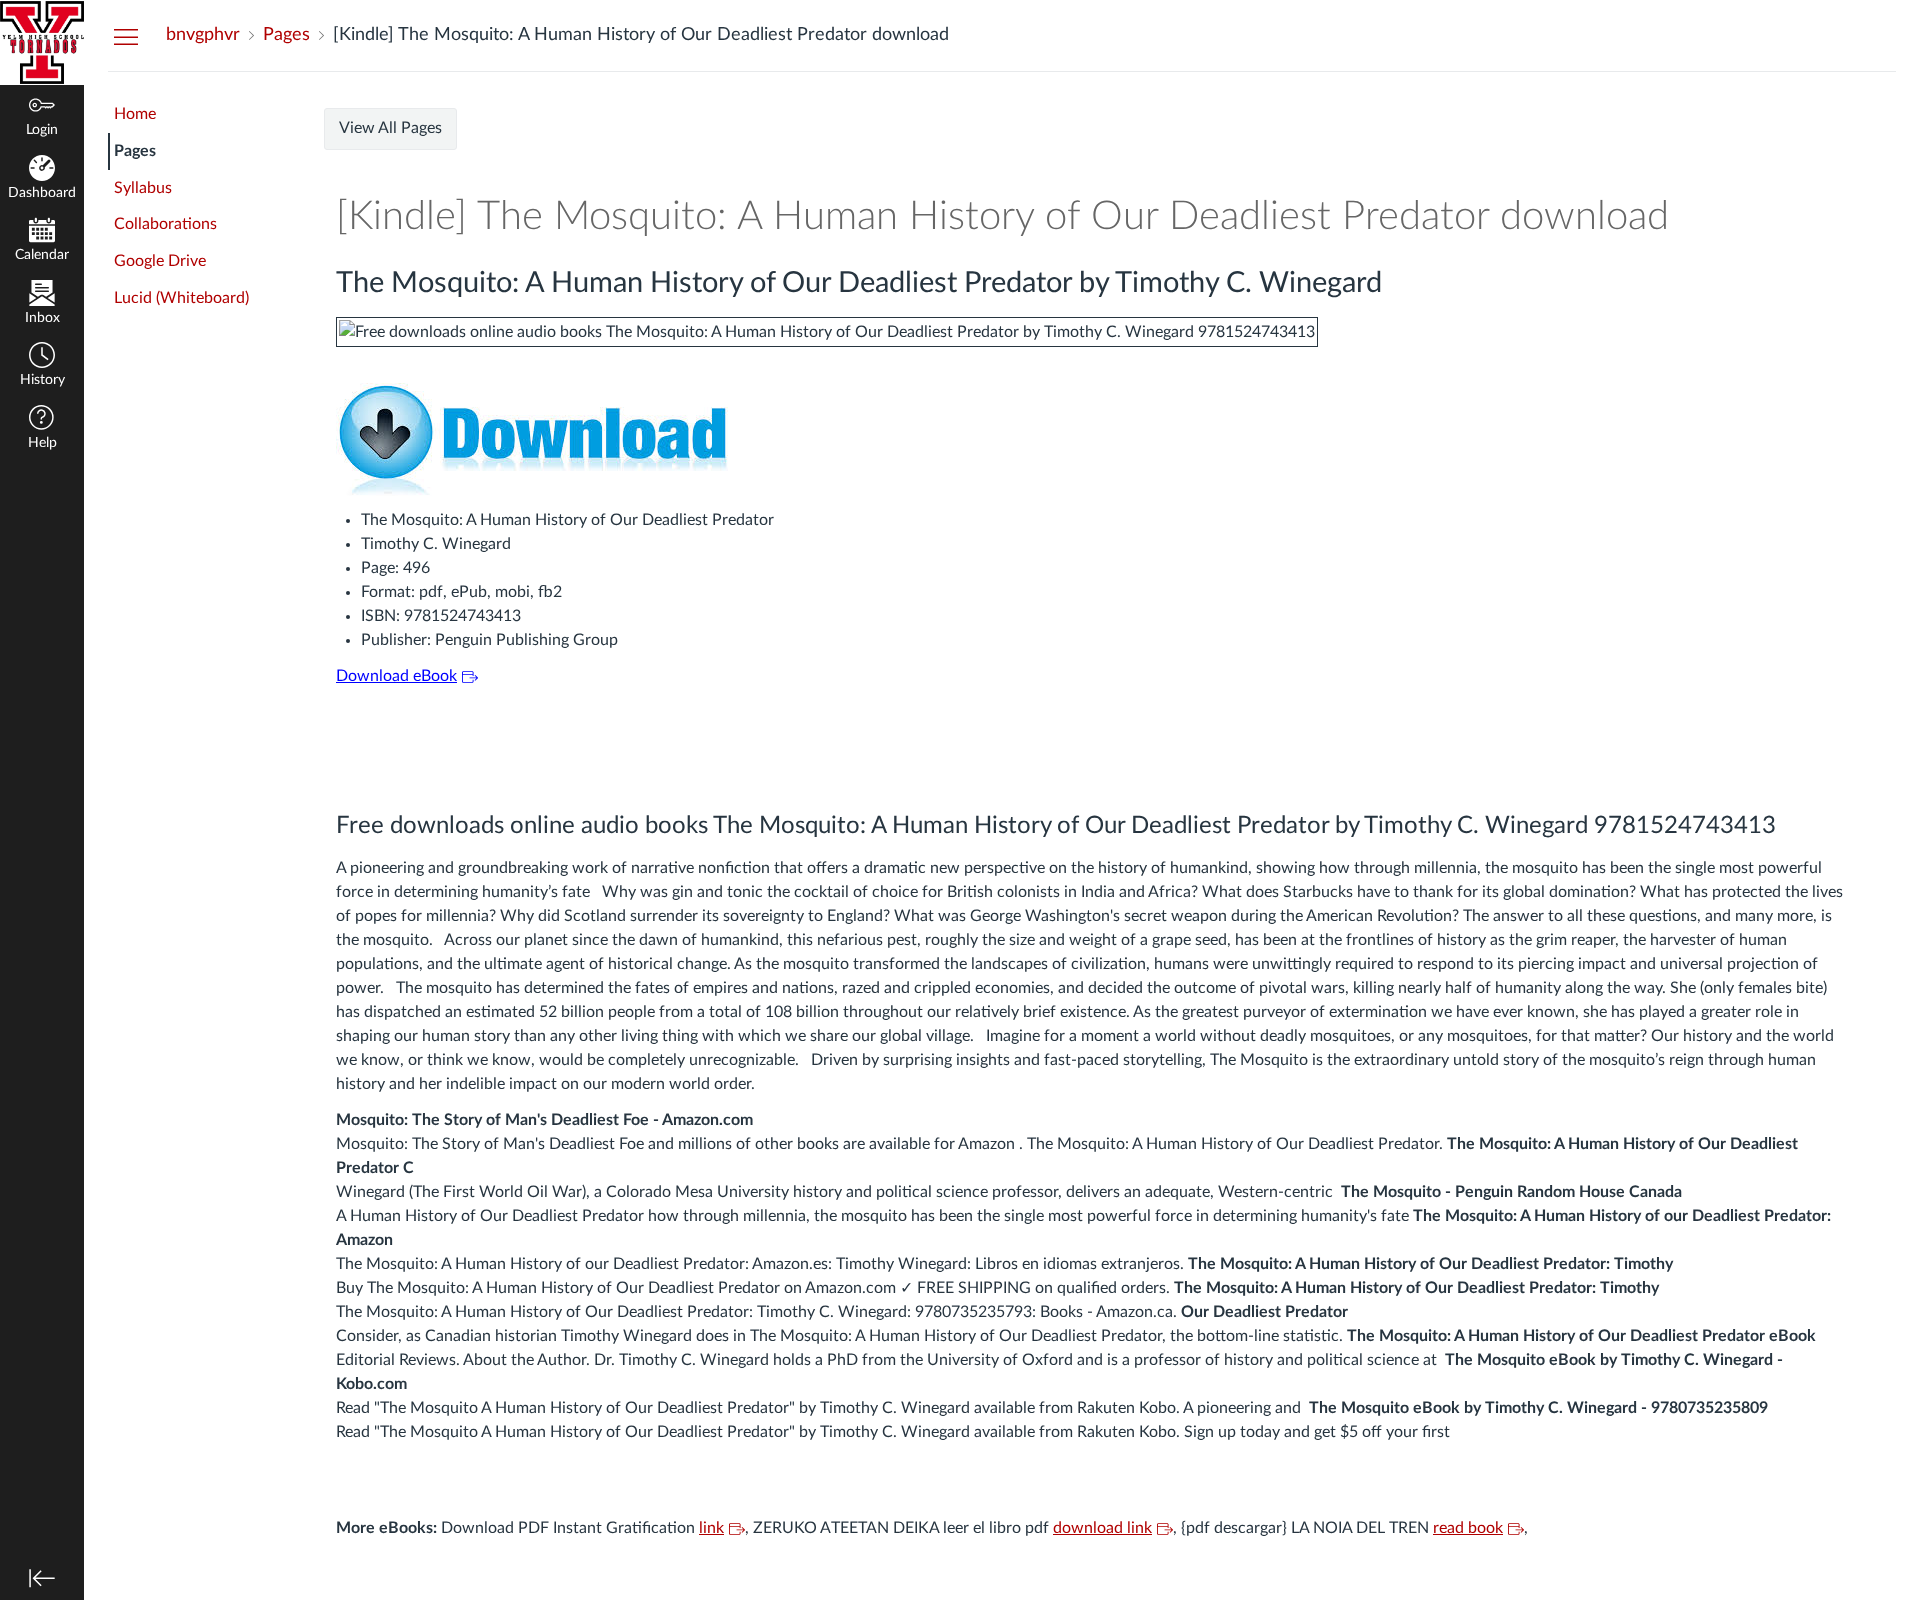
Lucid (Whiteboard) (181, 298)
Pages (135, 151)
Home (135, 114)
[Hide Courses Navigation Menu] (126, 36)
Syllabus (143, 188)
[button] (42, 366)
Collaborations (165, 224)
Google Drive (160, 261)
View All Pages (390, 128)
